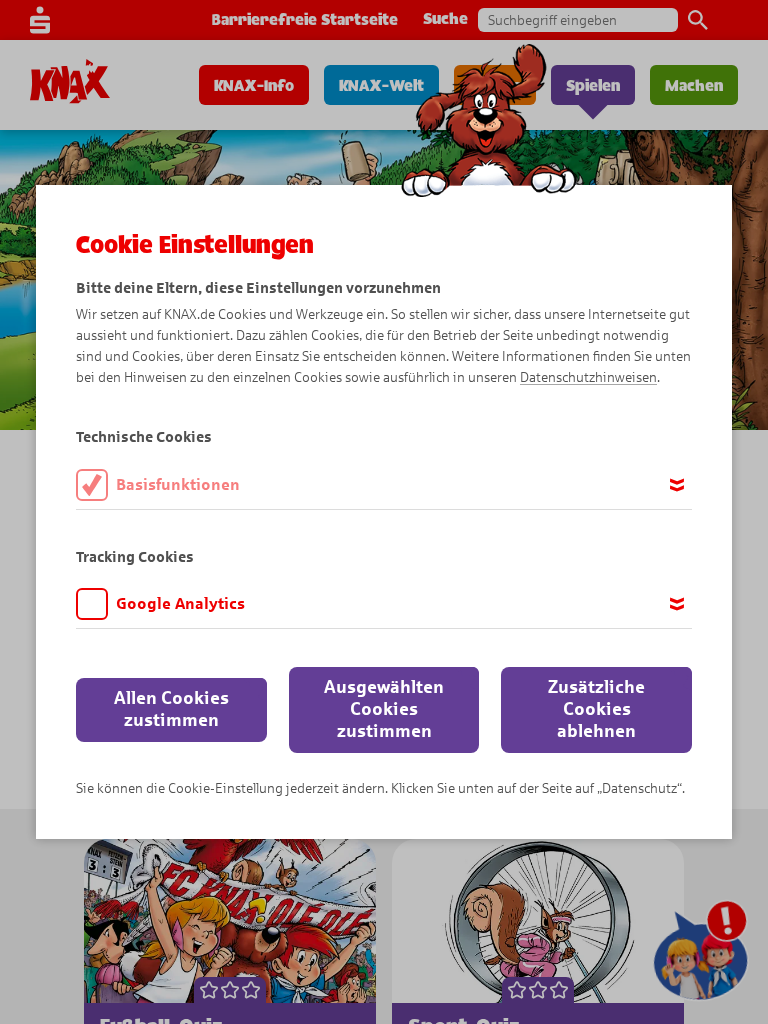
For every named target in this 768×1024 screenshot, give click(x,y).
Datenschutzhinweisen (588, 377)
